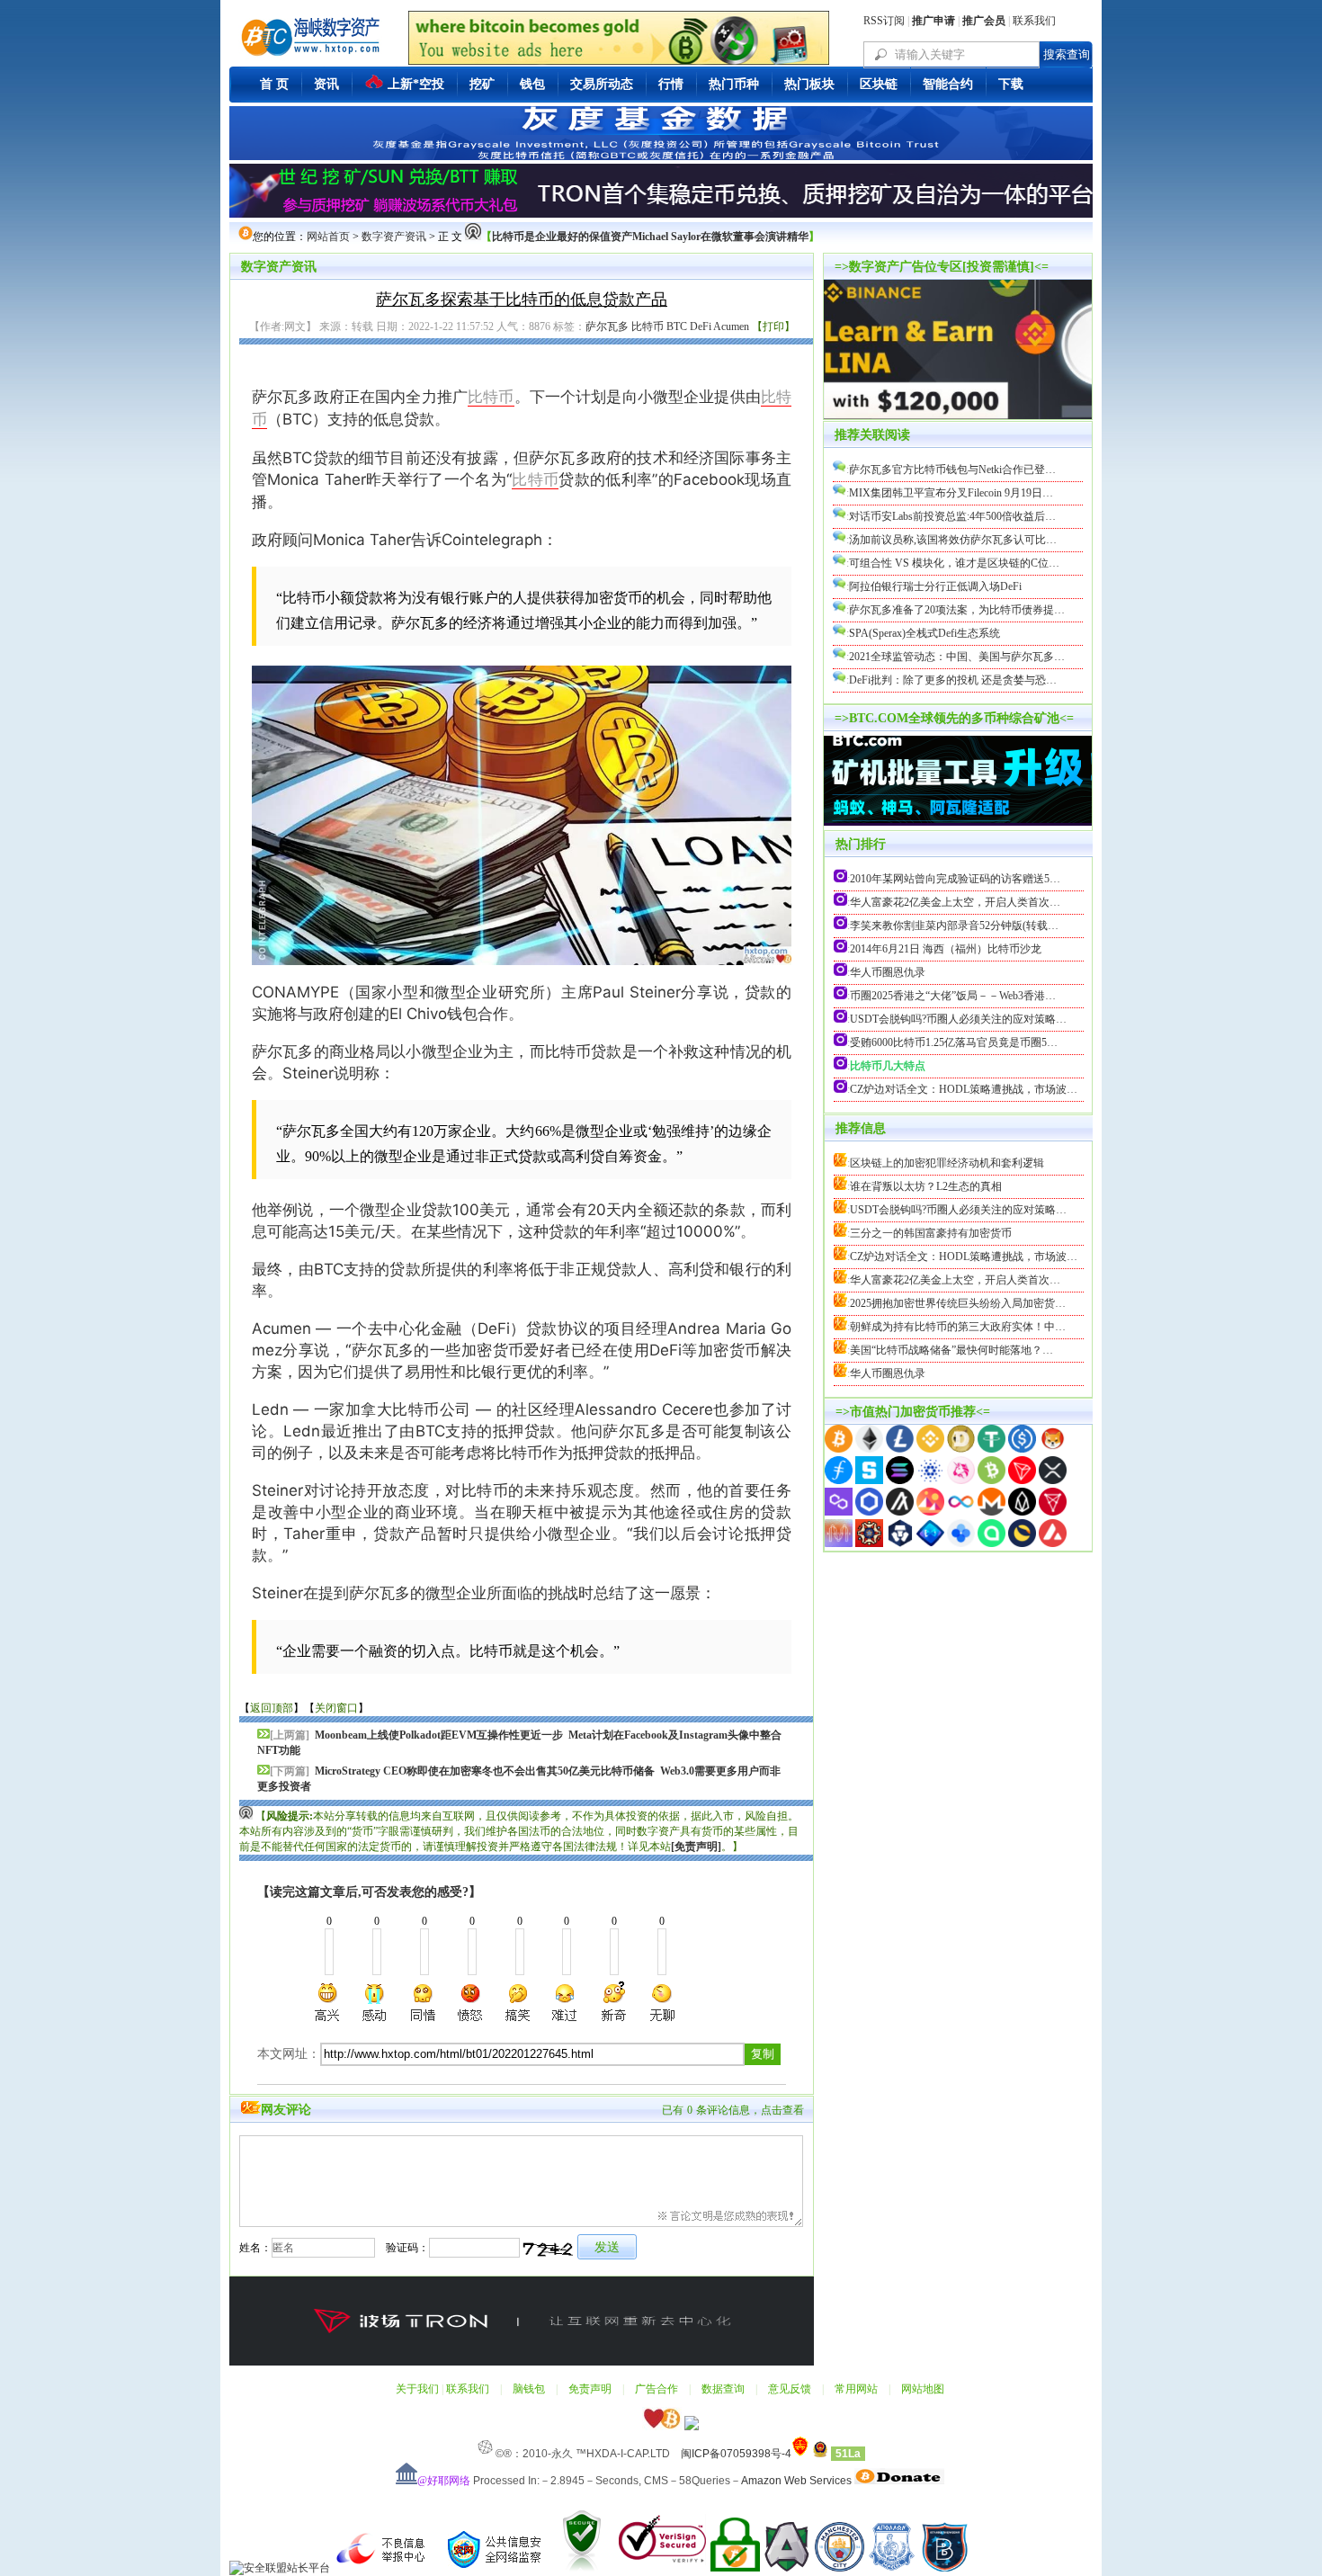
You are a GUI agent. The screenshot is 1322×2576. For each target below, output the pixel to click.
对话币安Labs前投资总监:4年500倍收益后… (952, 516)
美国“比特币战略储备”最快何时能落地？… (951, 1350)
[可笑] (470, 2002)
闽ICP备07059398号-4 (736, 2454)
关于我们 (417, 2389)
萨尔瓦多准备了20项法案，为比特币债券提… (957, 610)
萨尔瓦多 (607, 326)
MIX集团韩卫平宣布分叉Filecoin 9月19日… (951, 493)
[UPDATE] (958, 765)
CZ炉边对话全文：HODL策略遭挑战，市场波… (964, 1089)
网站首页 (328, 237)
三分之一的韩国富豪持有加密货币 (931, 1233)
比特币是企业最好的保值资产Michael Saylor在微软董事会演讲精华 (650, 237)
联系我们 (1034, 21)
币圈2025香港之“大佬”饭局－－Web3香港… (953, 996)
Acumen (731, 326)
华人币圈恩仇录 (888, 972)
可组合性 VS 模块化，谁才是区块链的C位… (954, 563)
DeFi (701, 326)
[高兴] (328, 2002)
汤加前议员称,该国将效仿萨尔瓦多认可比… (953, 540)
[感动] (376, 2002)
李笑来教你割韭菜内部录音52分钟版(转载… (954, 926)
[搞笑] (518, 2002)
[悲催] (566, 2002)
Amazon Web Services (796, 2481)
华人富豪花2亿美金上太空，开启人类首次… (955, 902)
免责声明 (590, 2389)
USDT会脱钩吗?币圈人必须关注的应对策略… (958, 1019)
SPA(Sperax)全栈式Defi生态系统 (925, 633)
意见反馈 (790, 2389)
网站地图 (923, 2389)
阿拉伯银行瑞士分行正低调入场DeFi (935, 586)
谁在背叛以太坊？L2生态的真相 (926, 1186)
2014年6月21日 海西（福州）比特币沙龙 (946, 949)
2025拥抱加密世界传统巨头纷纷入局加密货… (958, 1303)
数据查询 (723, 2389)
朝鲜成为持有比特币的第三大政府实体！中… (958, 1327)
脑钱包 (529, 2389)
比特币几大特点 (888, 1066)
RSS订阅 (884, 21)
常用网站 (856, 2389)
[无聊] (661, 2002)
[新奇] (613, 2002)
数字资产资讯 (394, 237)
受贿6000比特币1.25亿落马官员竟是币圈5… (954, 1042)
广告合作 (657, 2389)
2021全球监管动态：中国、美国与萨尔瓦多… (957, 657)
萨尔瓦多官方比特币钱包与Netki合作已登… (952, 470)
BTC (677, 326)
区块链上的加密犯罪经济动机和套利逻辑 (947, 1163)
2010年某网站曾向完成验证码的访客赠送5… (955, 879)
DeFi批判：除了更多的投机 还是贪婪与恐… (953, 680)
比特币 (648, 326)
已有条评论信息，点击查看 (733, 2110)
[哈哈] (424, 2002)
